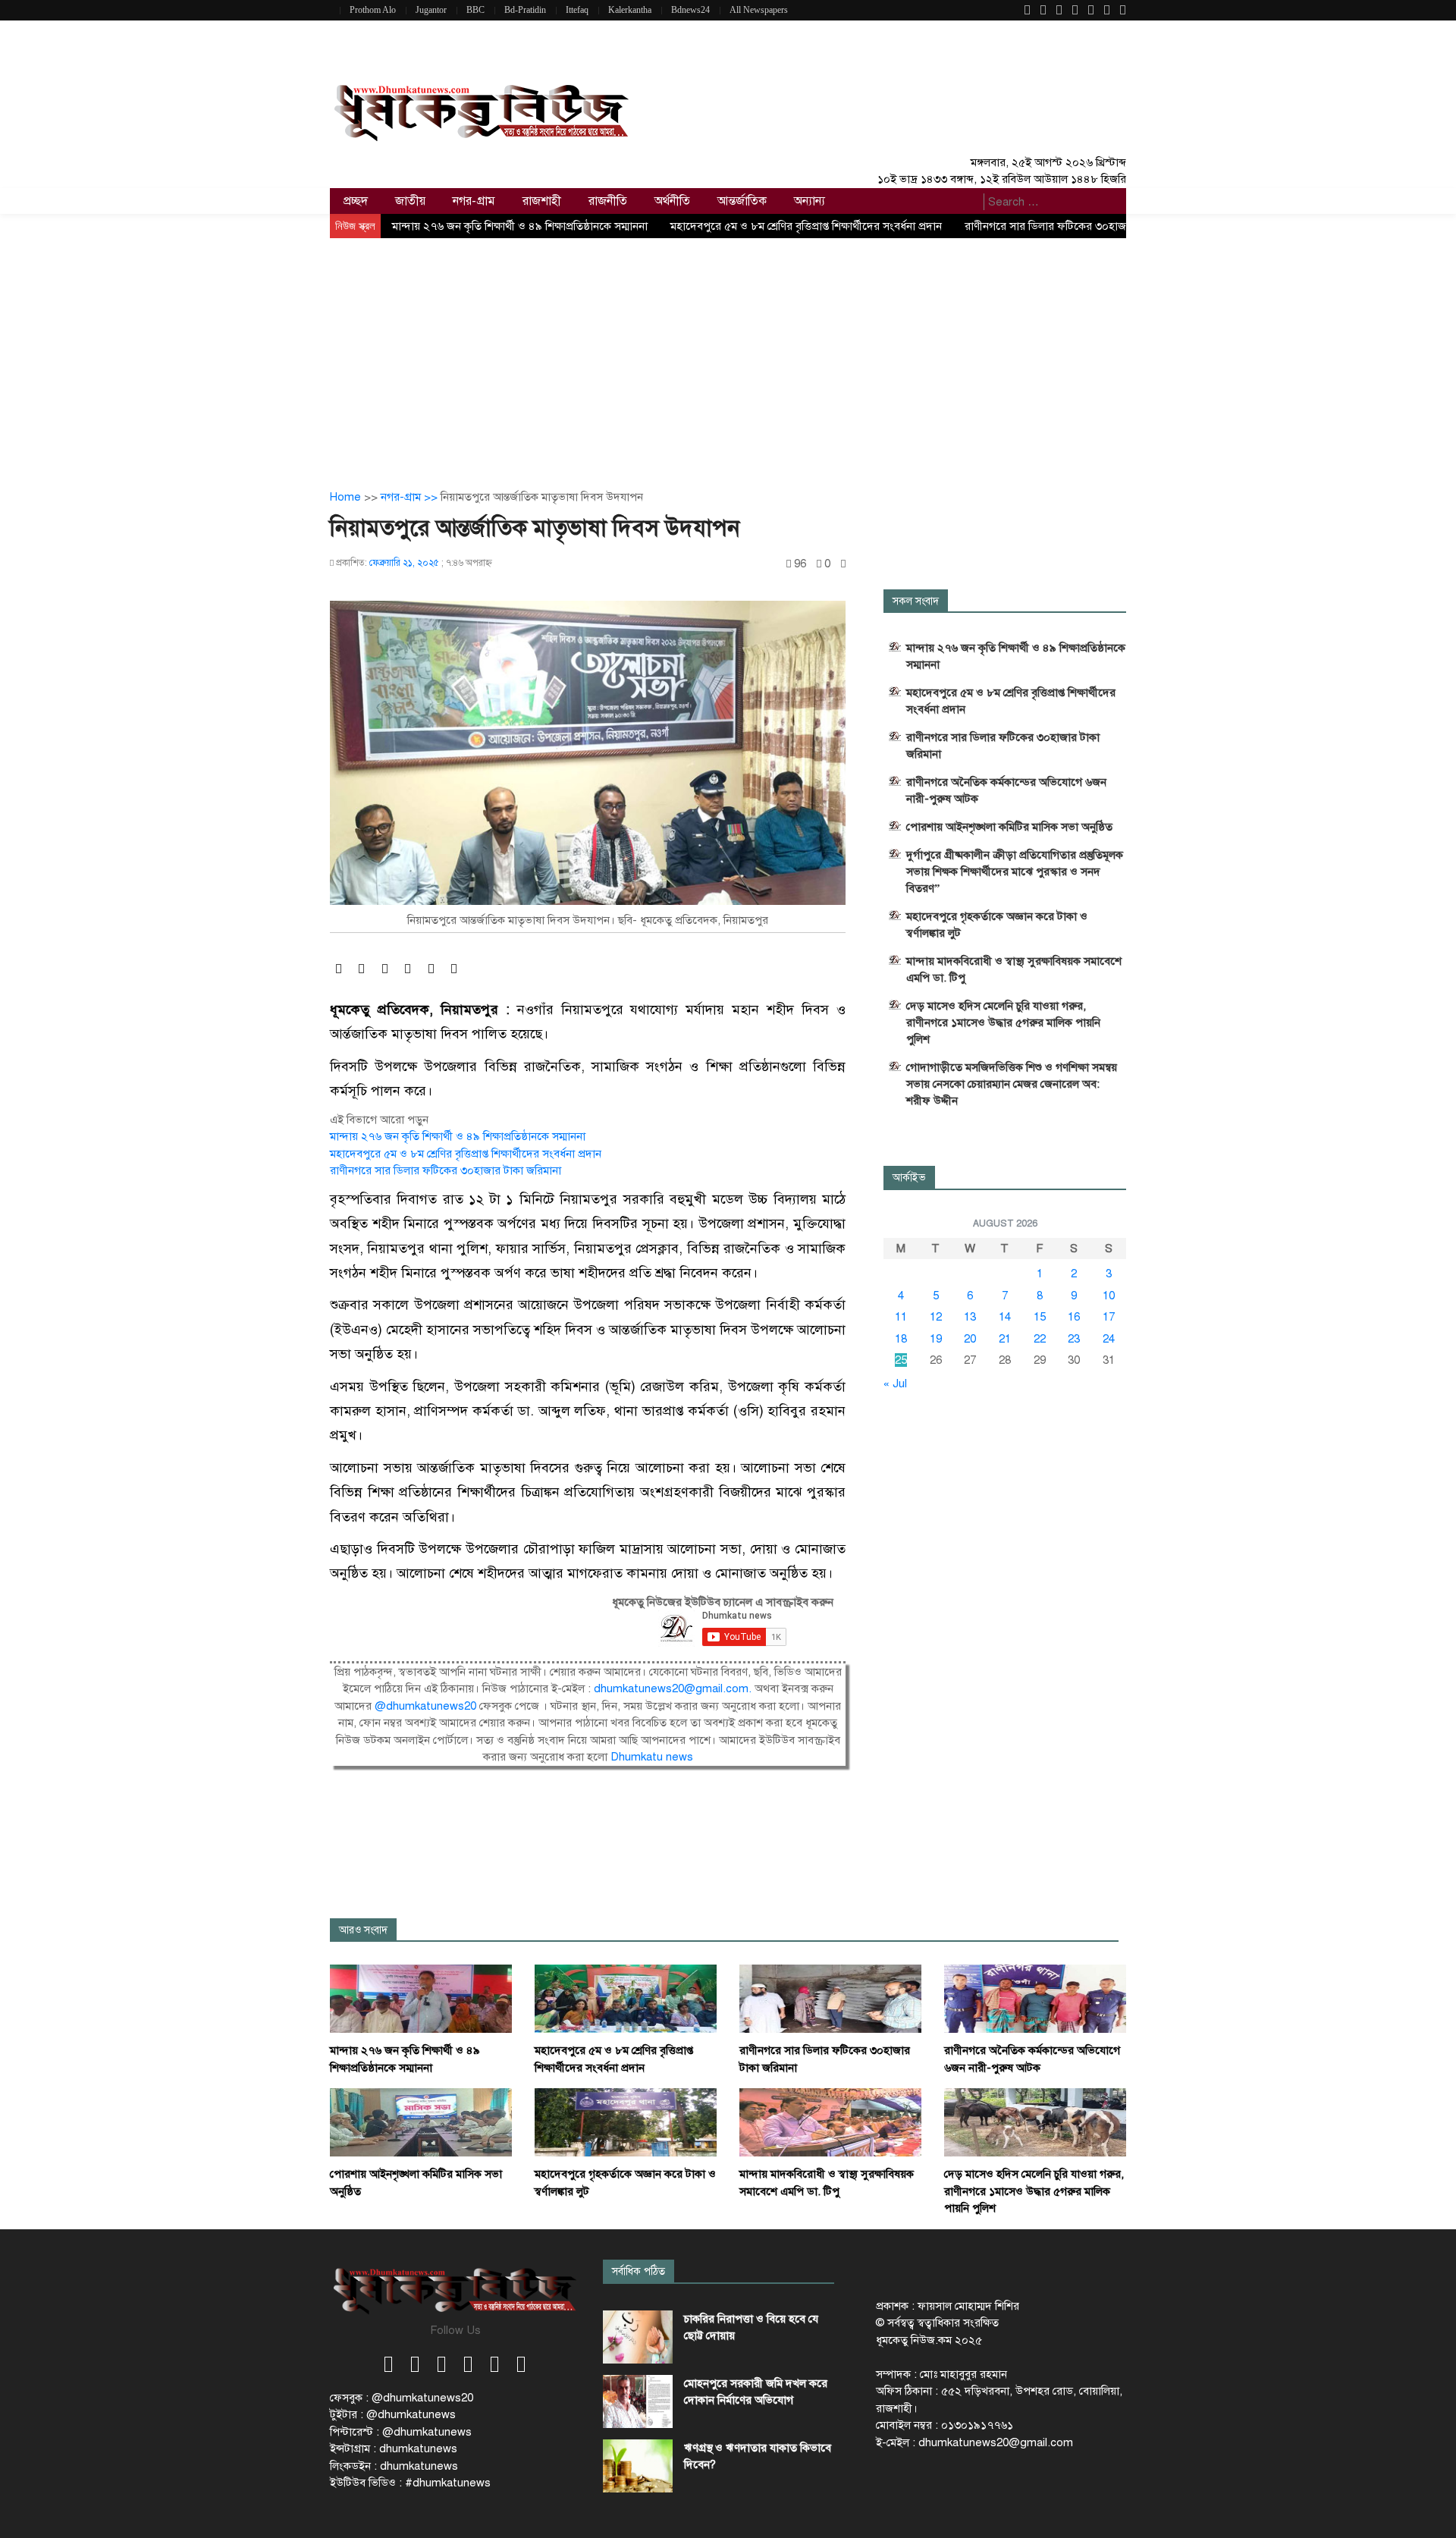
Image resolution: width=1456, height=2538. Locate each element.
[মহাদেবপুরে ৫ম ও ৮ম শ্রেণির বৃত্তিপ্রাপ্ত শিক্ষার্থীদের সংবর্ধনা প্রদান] (626, 1998)
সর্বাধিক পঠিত (639, 2271)
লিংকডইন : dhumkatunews (394, 2466)
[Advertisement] (728, 352)
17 (1109, 1317)
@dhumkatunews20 (425, 1706)
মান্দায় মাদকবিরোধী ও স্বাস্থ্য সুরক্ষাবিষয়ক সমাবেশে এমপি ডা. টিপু (1014, 969)
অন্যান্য (810, 201)
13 (970, 1317)
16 (1074, 1317)
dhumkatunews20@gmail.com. (674, 1688)
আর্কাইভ (909, 1178)
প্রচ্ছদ (356, 201)
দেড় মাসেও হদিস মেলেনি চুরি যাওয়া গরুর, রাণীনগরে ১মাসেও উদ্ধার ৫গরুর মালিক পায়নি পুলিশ (1003, 1022)
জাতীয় (410, 201)
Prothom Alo (373, 10)
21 (1005, 1339)
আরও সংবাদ (363, 1930)
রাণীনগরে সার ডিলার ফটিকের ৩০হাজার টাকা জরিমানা (1080, 226)
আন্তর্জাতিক (742, 201)
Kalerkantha (630, 10)
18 (901, 1339)
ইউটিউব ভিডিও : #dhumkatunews (410, 2483)
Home (345, 497)
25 (901, 1360)
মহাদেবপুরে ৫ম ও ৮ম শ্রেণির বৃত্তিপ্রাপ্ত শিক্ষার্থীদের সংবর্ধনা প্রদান (806, 226)
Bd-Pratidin (525, 10)
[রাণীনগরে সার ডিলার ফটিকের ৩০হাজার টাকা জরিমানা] (830, 1998)
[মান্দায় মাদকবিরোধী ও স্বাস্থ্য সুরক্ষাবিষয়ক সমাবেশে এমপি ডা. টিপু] (830, 2122)
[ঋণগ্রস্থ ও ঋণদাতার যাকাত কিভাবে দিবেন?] (638, 2466)
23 (1074, 1339)
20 (970, 1339)
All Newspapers (759, 10)
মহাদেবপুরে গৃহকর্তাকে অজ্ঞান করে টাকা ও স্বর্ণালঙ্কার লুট (997, 925)
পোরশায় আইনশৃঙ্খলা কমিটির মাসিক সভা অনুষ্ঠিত (1009, 827)
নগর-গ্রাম (474, 201)
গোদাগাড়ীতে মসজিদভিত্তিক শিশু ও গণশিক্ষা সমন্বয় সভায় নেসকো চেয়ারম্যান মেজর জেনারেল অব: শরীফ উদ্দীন (1012, 1084)
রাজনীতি (608, 201)
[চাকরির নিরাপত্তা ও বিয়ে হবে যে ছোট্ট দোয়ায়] (638, 2337)
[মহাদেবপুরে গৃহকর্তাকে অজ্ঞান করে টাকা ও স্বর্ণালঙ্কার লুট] (626, 2122)
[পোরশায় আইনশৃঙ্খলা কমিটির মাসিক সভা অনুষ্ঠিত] (421, 2122)
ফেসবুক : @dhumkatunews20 (402, 2398)
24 (1109, 1339)
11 (901, 1317)
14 (1005, 1317)
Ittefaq (577, 10)
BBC (475, 10)
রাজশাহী (542, 201)
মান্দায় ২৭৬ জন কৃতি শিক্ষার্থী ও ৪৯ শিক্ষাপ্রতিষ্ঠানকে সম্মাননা (520, 226)
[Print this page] (843, 564)
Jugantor (431, 10)
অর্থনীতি (672, 201)
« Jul (895, 1384)
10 (1109, 1296)
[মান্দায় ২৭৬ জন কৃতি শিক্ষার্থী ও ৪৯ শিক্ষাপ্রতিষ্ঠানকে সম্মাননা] (421, 1998)
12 (936, 1317)
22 (1040, 1339)
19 (936, 1339)
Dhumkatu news (652, 1757)
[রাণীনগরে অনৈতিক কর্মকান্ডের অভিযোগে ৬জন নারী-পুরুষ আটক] (1035, 1998)
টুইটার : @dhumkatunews (393, 2414)
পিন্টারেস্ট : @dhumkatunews (401, 2432)
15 (1040, 1317)
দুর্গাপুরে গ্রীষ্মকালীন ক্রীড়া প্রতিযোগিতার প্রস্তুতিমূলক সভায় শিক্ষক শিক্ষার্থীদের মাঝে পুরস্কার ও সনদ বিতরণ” (1015, 872)
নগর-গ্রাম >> (411, 497)
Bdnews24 (690, 10)
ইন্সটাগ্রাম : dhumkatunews (394, 2448)
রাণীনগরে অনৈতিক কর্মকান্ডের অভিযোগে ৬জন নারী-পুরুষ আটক (1006, 790)
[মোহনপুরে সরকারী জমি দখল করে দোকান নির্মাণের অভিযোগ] (638, 2401)
